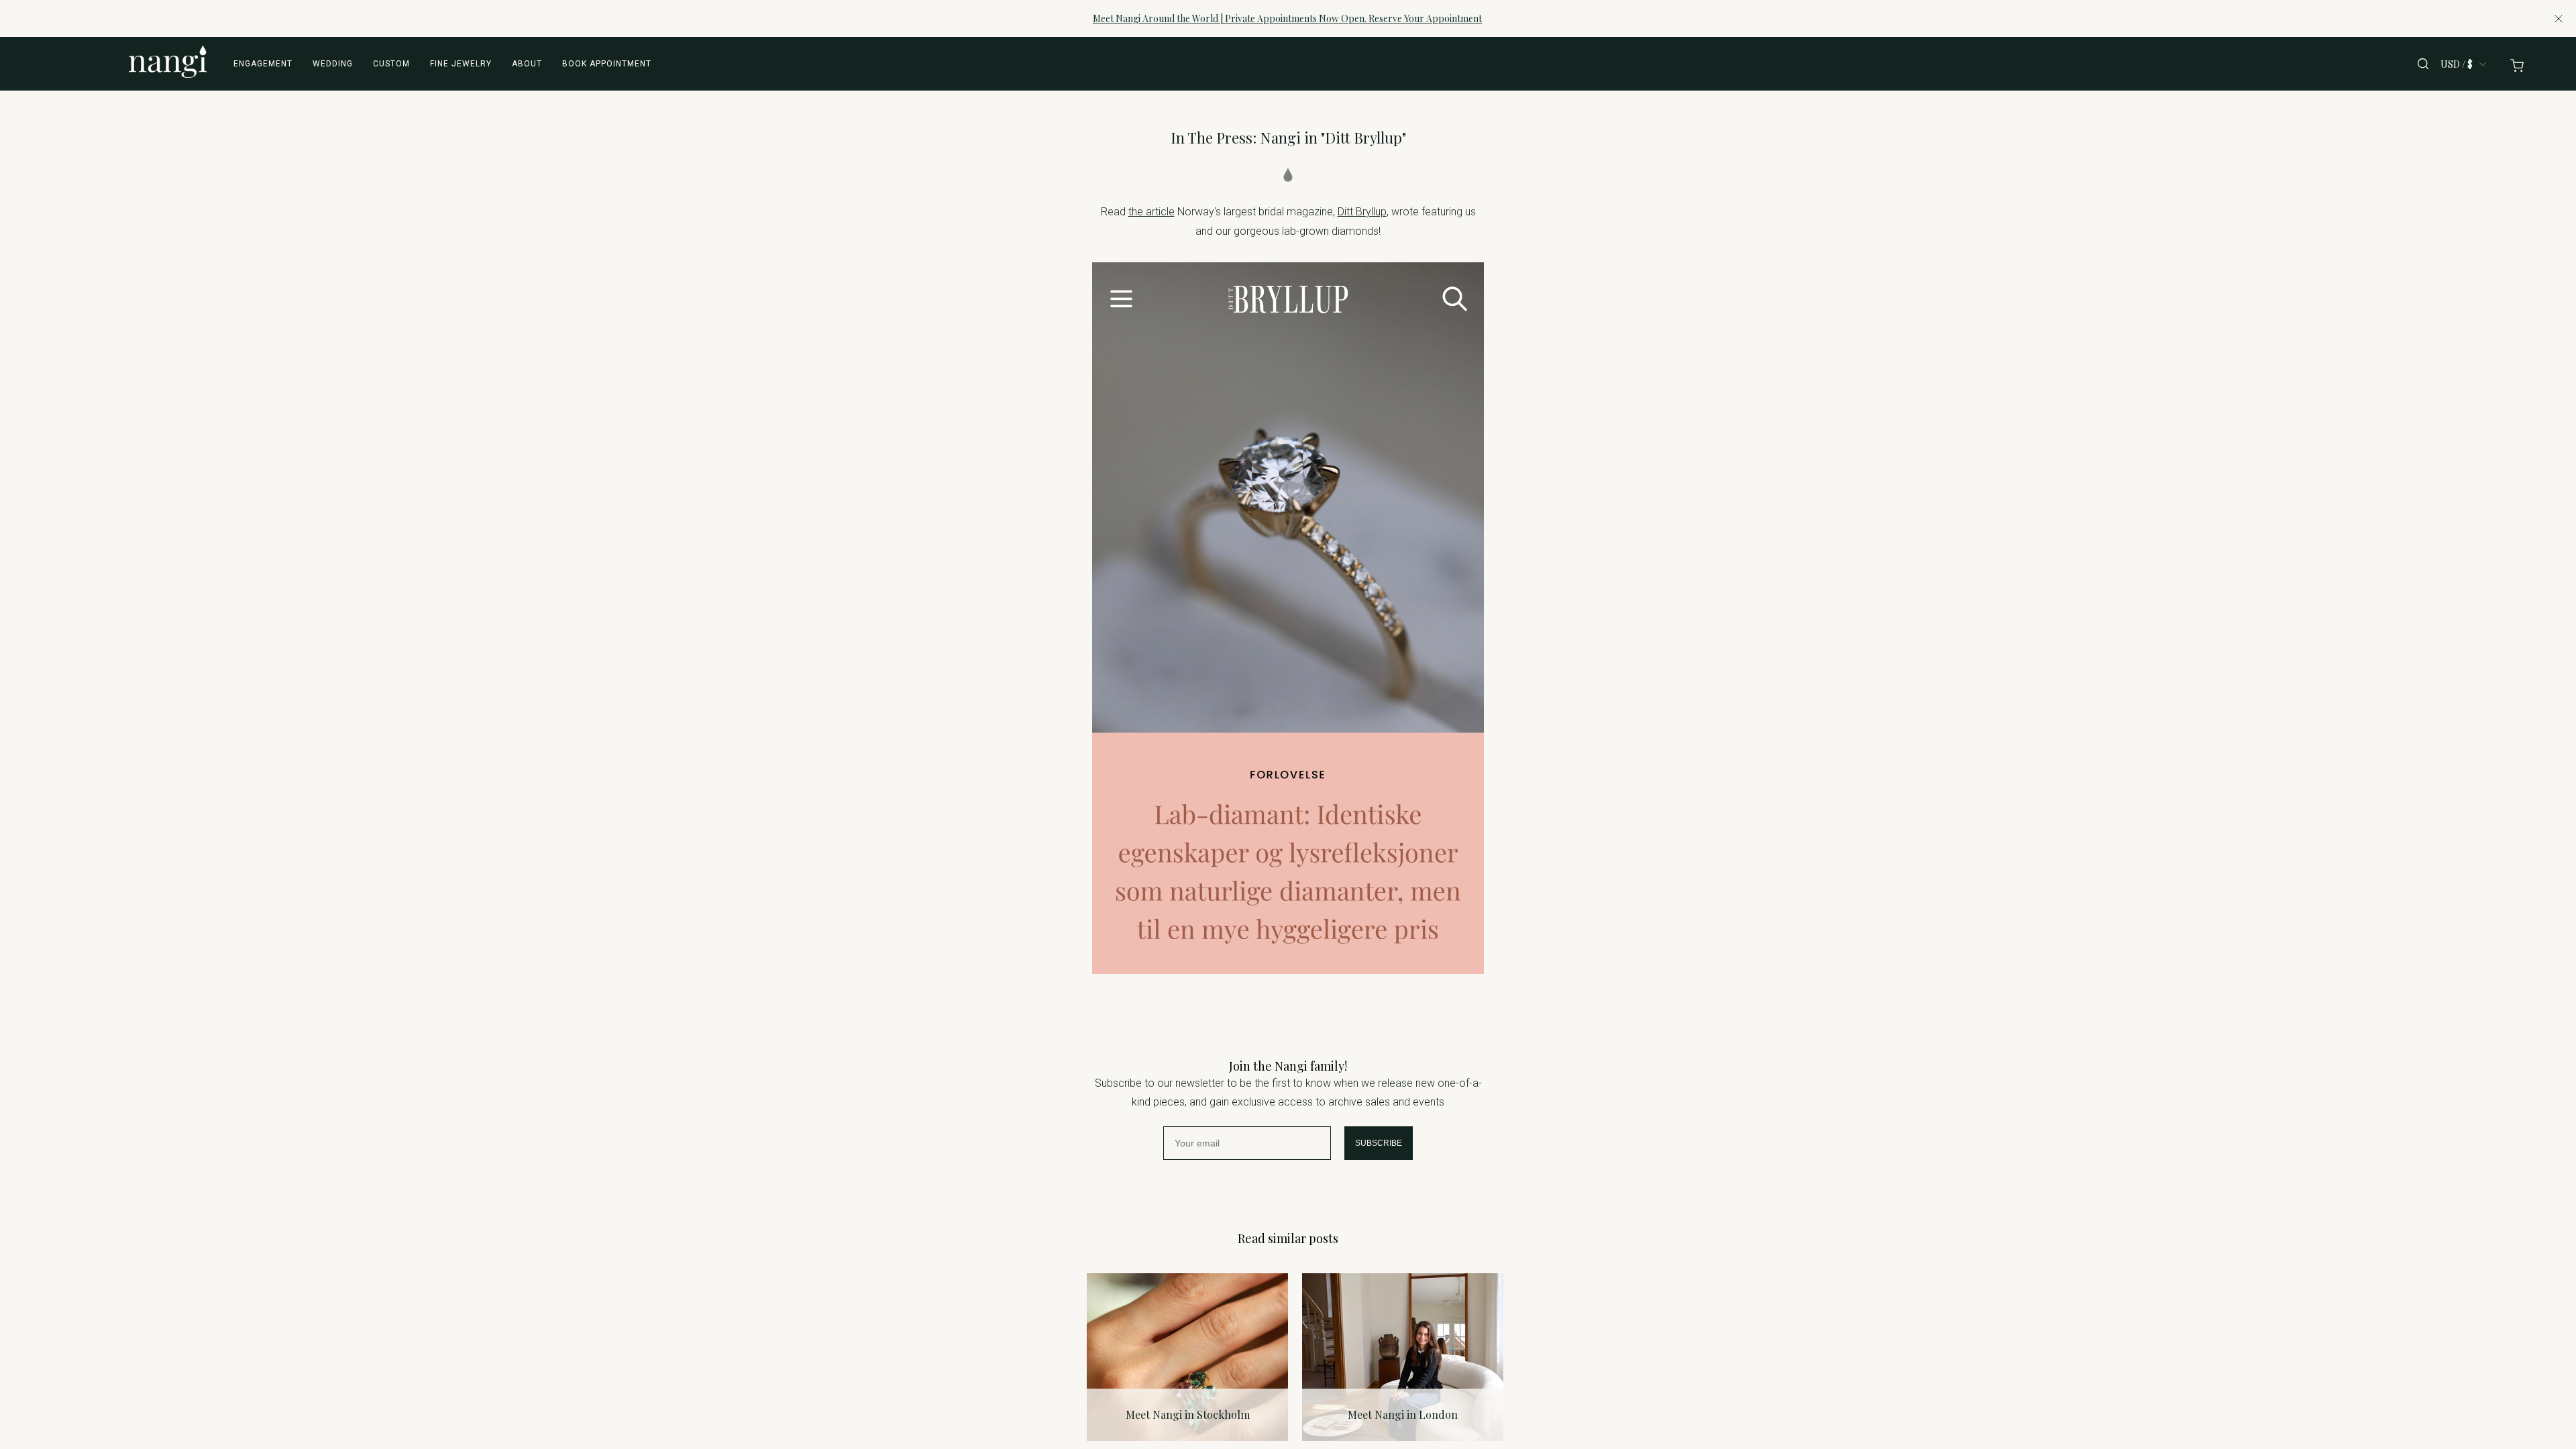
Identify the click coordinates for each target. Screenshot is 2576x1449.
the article (1151, 212)
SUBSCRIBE (1379, 1143)
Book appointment (607, 64)
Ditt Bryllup (1362, 212)
